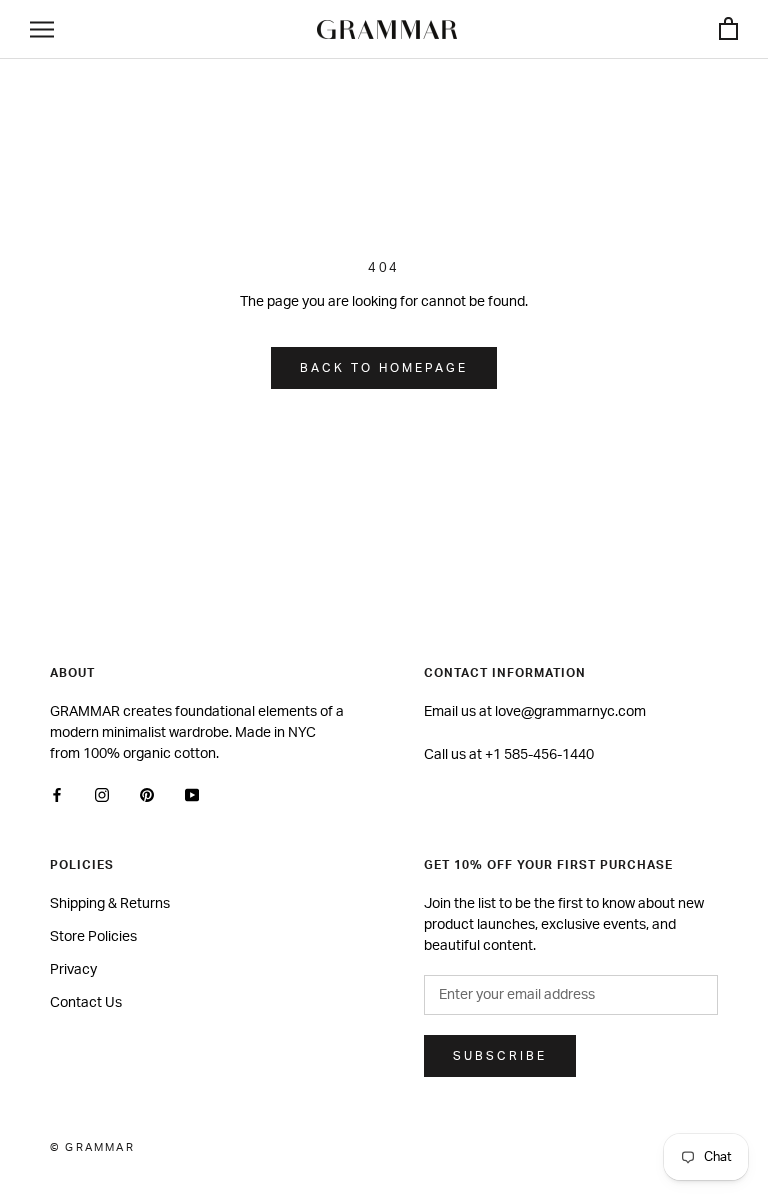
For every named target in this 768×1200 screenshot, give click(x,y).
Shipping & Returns (110, 904)
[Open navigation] (42, 29)
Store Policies (93, 937)
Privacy (73, 970)
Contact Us (86, 1003)
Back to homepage (384, 368)
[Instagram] (102, 795)
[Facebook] (57, 795)
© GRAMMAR (92, 1147)
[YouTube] (192, 795)
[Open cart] (728, 29)
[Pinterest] (147, 795)
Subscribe (500, 1056)
